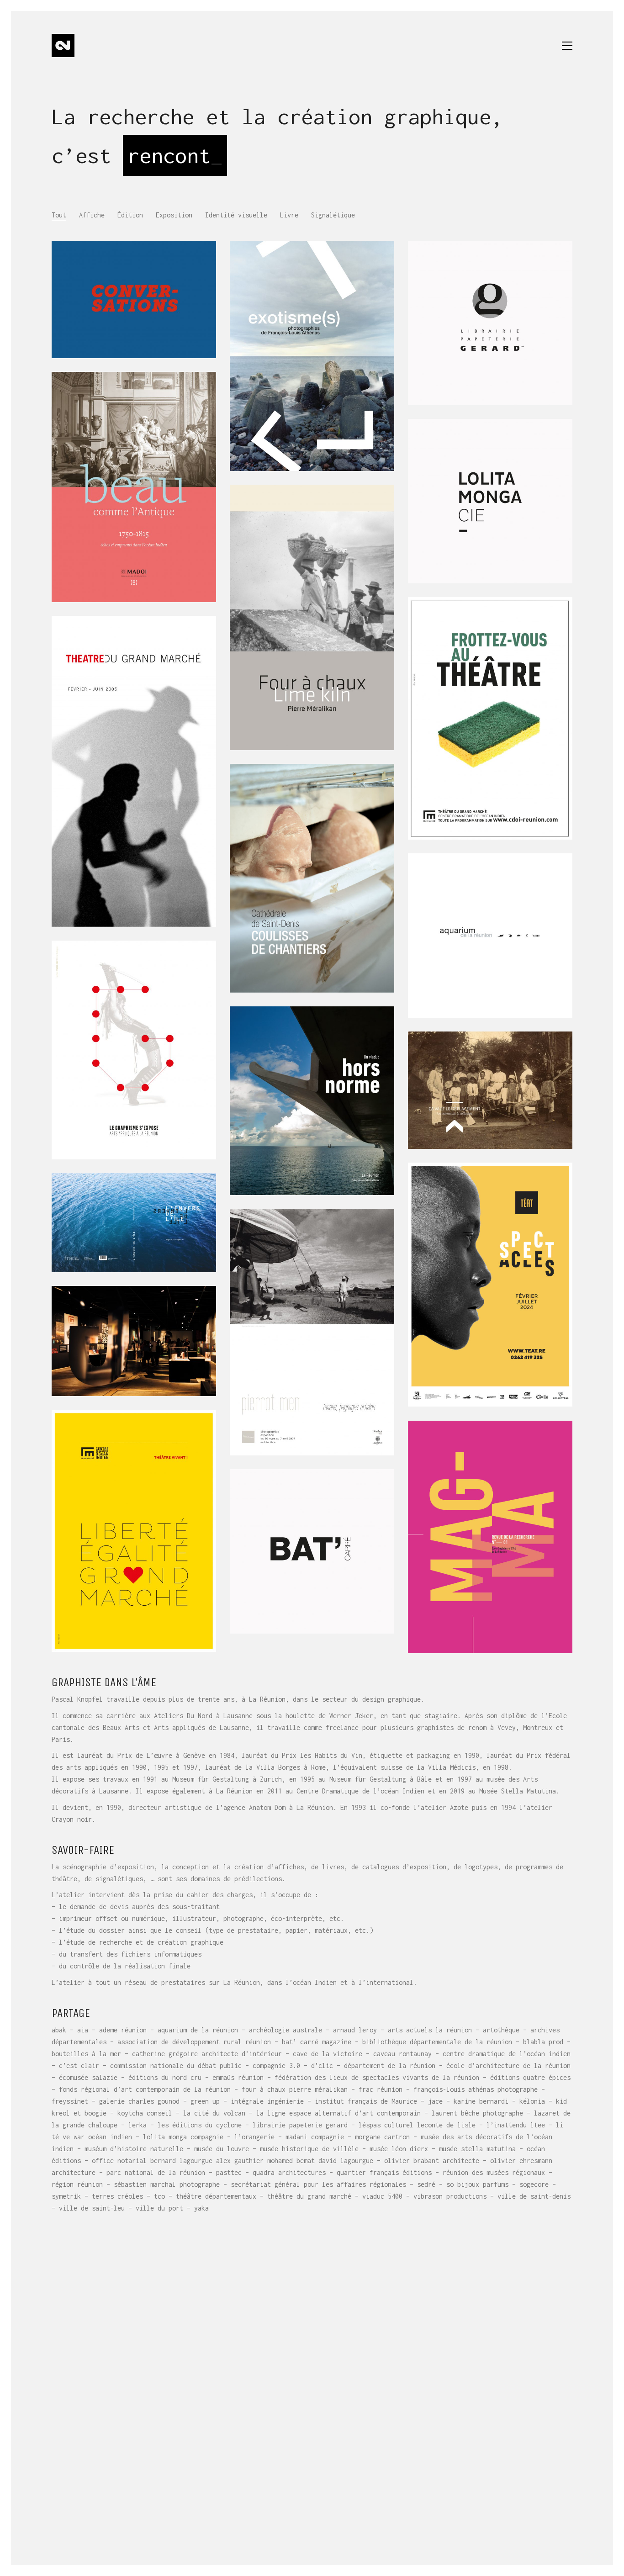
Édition (130, 215)
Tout (59, 215)
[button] (567, 46)
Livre (289, 215)
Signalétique (333, 215)
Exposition (174, 215)
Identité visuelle (236, 215)
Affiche (92, 215)
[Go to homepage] (63, 45)
